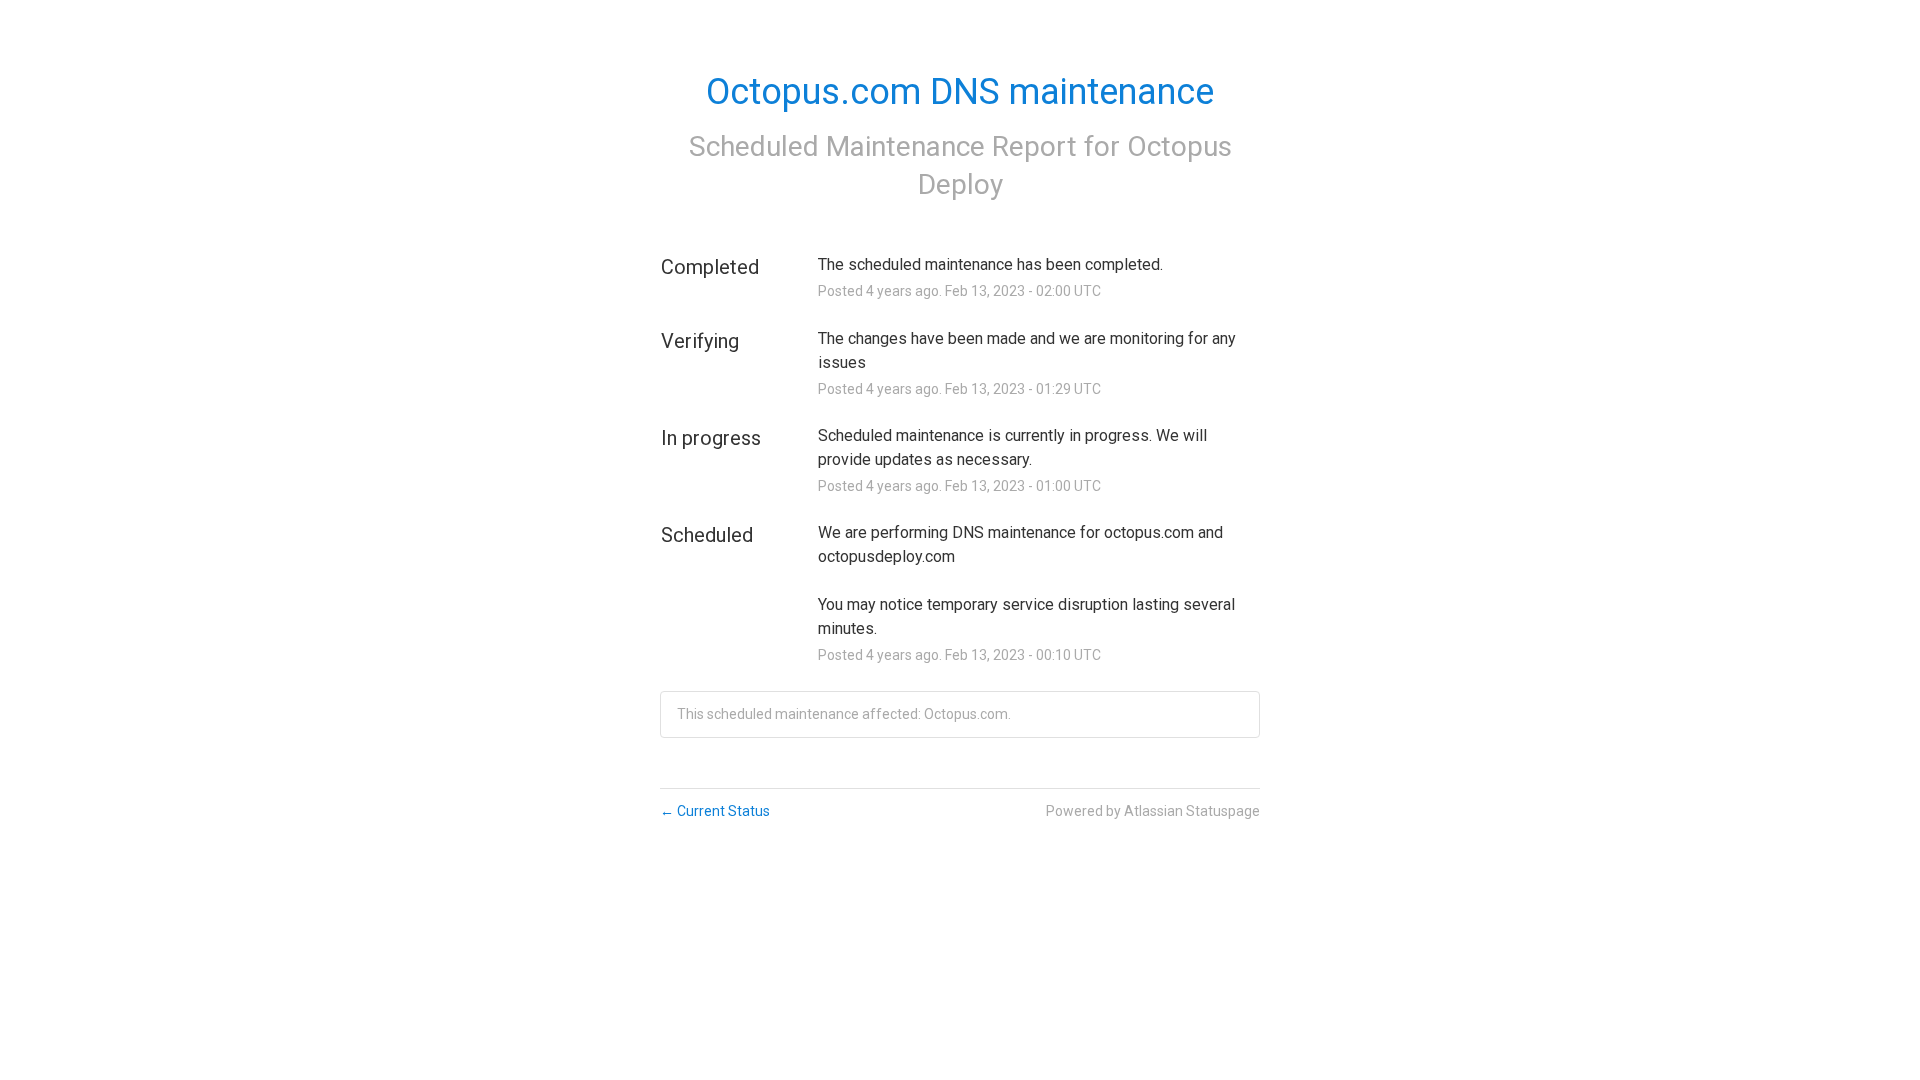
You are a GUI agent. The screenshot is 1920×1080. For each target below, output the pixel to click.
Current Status (715, 811)
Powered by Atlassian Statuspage (1153, 811)
